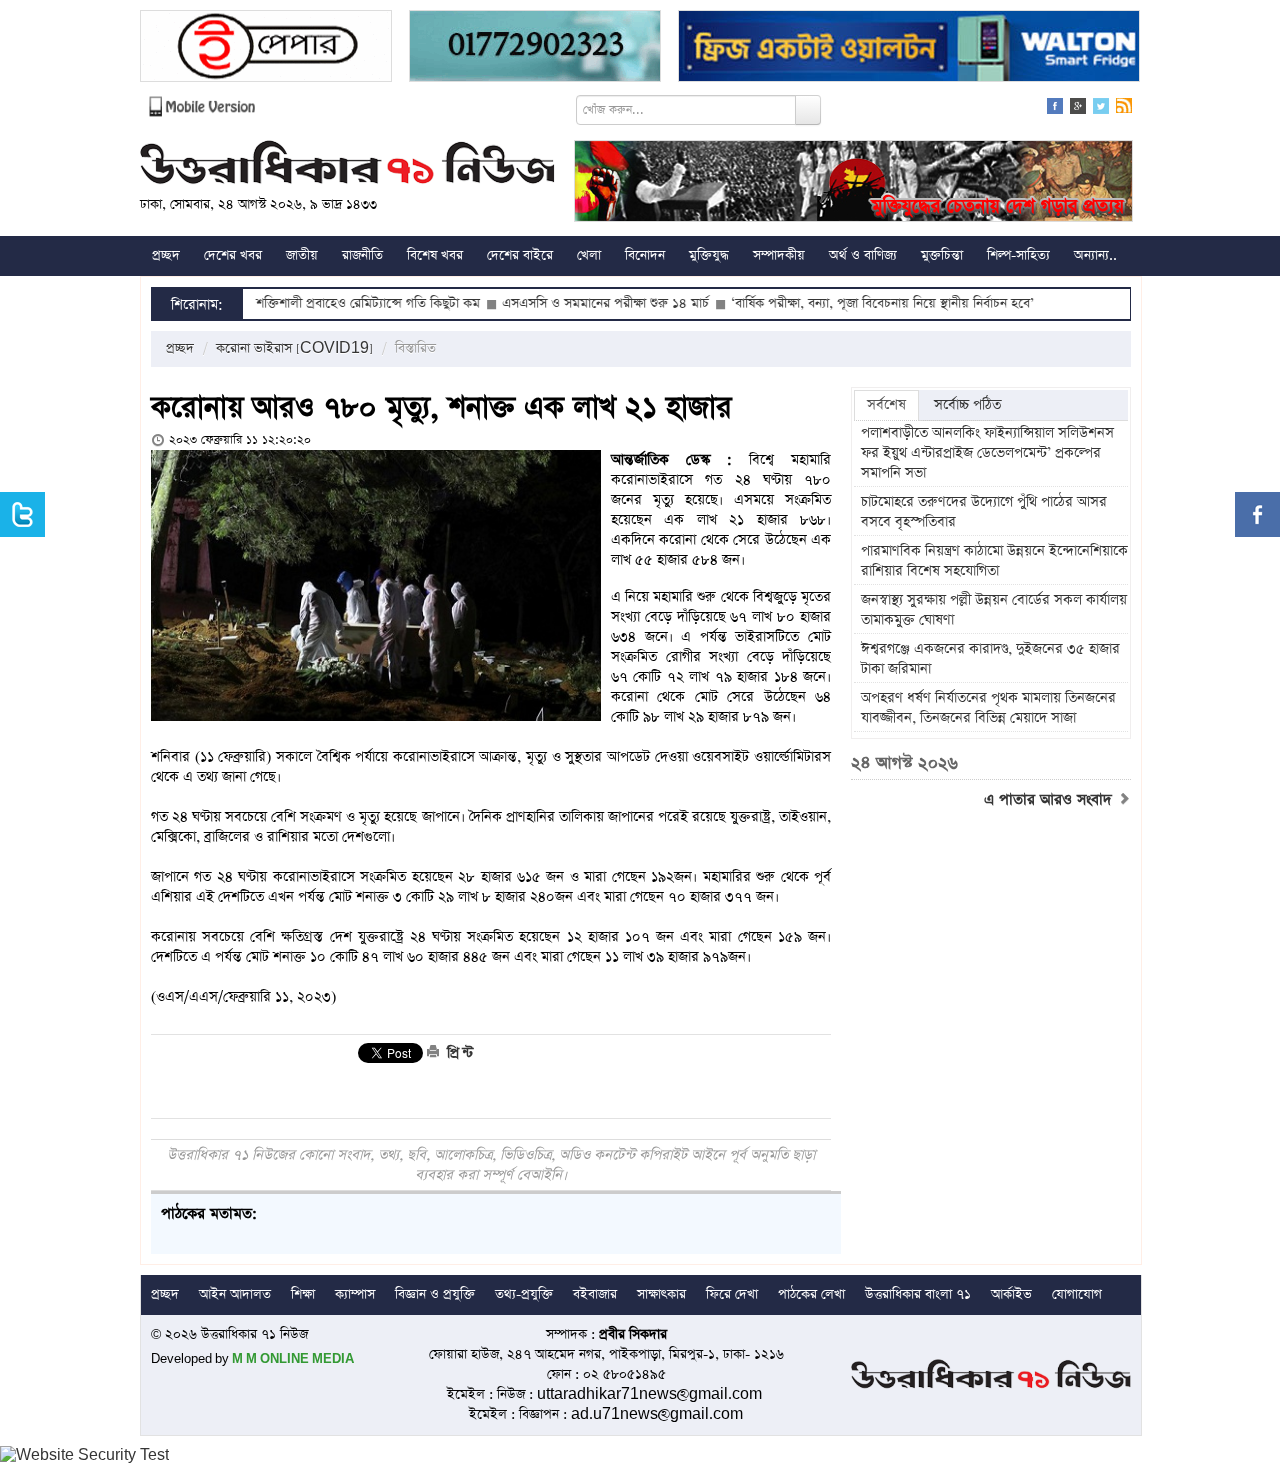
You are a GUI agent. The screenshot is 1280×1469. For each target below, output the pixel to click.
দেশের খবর (233, 255)
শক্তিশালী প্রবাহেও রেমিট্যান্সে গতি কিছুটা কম (319, 303)
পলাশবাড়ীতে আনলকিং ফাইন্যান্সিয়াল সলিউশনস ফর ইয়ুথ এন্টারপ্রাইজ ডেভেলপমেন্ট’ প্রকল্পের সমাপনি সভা (987, 453)
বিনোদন (645, 255)
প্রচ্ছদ (166, 255)
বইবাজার (595, 1294)
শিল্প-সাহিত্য (1018, 255)
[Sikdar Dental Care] (535, 48)
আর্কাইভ (1011, 1294)
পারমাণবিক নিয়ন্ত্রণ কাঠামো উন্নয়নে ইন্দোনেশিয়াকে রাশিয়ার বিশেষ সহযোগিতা (994, 561)
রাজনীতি (362, 255)
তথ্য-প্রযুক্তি (524, 1294)
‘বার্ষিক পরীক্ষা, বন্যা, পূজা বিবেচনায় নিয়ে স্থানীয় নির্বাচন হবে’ (833, 303)
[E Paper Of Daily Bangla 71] (266, 48)
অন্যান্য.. (1095, 255)
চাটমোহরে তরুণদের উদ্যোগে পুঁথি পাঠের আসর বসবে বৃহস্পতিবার (984, 512)
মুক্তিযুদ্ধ (709, 255)
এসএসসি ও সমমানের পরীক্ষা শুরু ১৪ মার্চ (556, 303)
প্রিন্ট (458, 1053)
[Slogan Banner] (853, 183)
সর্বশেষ (886, 405)
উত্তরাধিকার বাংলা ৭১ (918, 1294)
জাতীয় (302, 255)
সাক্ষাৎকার (661, 1294)
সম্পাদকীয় (779, 255)
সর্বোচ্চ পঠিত (967, 405)
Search (808, 110)
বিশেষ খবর (435, 255)
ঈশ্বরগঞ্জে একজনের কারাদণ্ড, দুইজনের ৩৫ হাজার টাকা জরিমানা (990, 659)
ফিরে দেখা (732, 1294)
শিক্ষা (303, 1294)
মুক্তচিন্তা (942, 255)
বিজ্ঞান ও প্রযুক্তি (435, 1294)
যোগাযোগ (1077, 1294)
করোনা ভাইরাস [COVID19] (294, 348)
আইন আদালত (235, 1294)
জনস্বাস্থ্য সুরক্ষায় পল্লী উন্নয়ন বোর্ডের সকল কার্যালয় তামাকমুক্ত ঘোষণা (994, 610)
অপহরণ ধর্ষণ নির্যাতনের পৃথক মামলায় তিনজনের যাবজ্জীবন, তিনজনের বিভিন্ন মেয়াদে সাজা (988, 708)
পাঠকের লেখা (811, 1294)
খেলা (589, 255)
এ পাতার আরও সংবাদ (1050, 800)
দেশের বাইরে (520, 255)
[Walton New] (909, 48)
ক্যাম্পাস (355, 1294)
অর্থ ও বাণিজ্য (863, 255)
